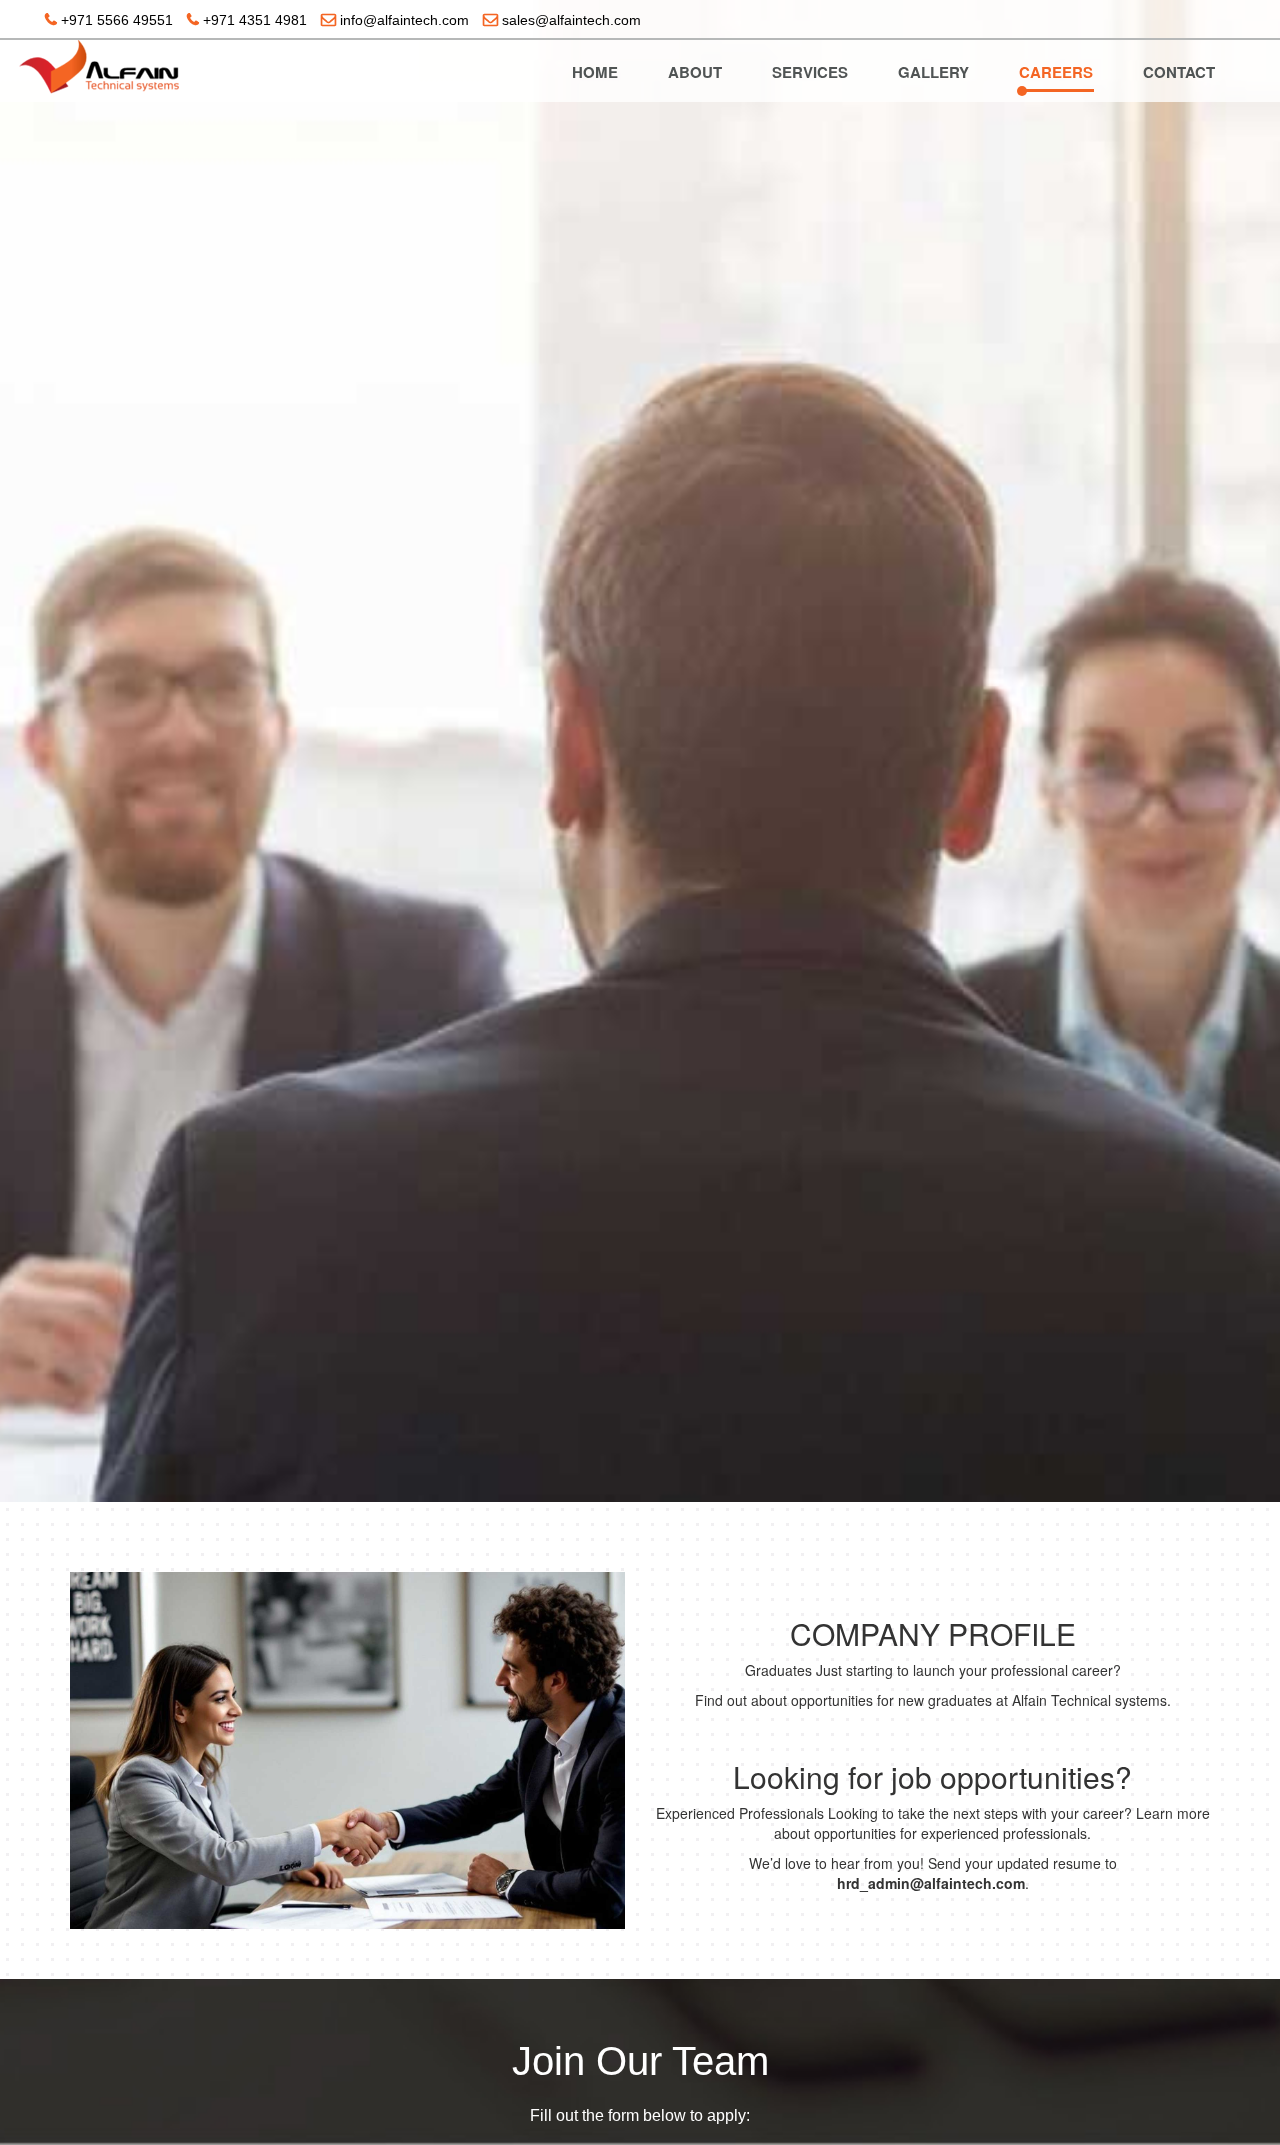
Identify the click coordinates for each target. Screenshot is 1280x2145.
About (695, 72)
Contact (1179, 72)
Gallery (933, 72)
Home (595, 72)
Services (810, 72)
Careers (1056, 72)
